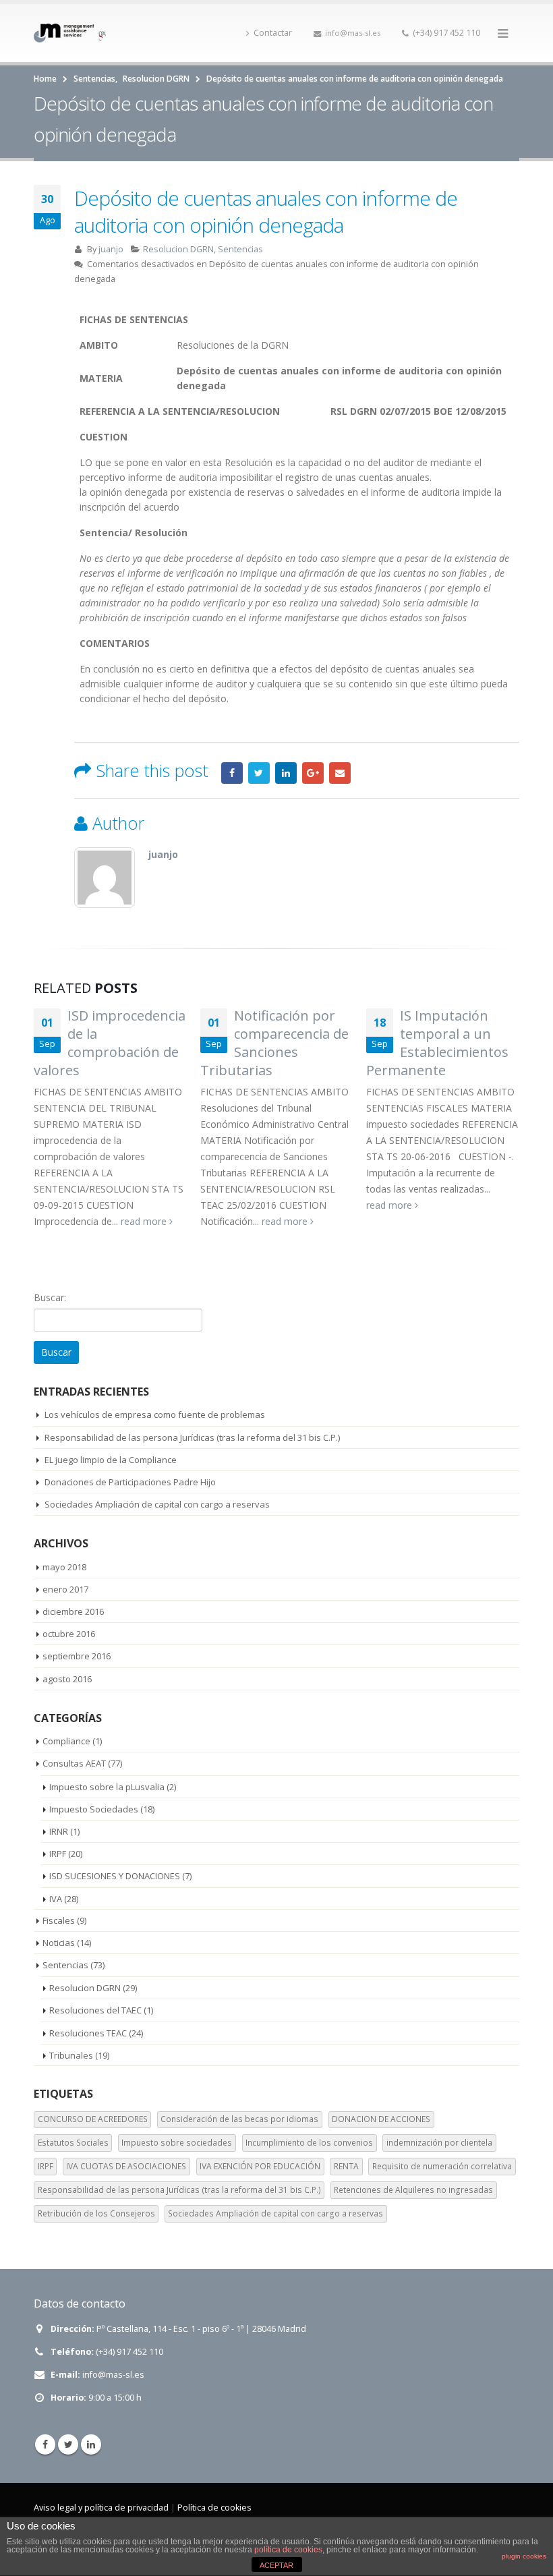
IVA (56, 1899)
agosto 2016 (67, 1679)
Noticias (59, 1943)
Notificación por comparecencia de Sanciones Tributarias (274, 1043)
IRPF (58, 1854)
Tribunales (71, 2055)
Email (340, 773)
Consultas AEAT (74, 1763)
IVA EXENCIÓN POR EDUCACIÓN (260, 2166)
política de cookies (288, 2550)
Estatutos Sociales (73, 2143)
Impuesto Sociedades (94, 1809)
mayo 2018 (64, 1567)
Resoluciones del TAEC (95, 2010)
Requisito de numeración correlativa (442, 2166)
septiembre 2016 (77, 1656)
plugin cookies (524, 2556)
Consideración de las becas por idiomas (239, 2119)
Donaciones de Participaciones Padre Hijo (130, 1482)
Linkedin (91, 2444)
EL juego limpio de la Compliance (111, 1460)
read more (145, 1221)
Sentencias (240, 249)
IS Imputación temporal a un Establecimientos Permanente (437, 1043)
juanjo (111, 249)
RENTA (346, 2166)
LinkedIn (286, 773)
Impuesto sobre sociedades (177, 2143)
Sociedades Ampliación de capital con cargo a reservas (157, 1504)
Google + (313, 773)
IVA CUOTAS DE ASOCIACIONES (126, 2166)
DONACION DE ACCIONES (381, 2119)
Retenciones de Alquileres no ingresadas (413, 2190)
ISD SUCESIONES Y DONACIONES (115, 1876)
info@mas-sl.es (353, 33)
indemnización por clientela (439, 2143)
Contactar (273, 33)
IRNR (59, 1831)
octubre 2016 (69, 1634)
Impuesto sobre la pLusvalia (107, 1787)
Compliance (66, 1741)
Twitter (259, 773)
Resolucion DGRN (178, 249)
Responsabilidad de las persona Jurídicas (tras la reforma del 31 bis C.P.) (192, 1437)
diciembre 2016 (73, 1611)
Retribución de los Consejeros (96, 2213)
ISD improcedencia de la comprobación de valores (110, 1043)
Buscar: (50, 1297)
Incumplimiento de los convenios (309, 2143)
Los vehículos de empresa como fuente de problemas (155, 1414)
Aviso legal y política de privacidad (101, 2508)
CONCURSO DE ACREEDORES (93, 2119)
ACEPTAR (276, 2565)
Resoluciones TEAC (88, 2033)
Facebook (232, 773)
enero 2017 (65, 1589)
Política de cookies (214, 2508)
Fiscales (59, 1920)
